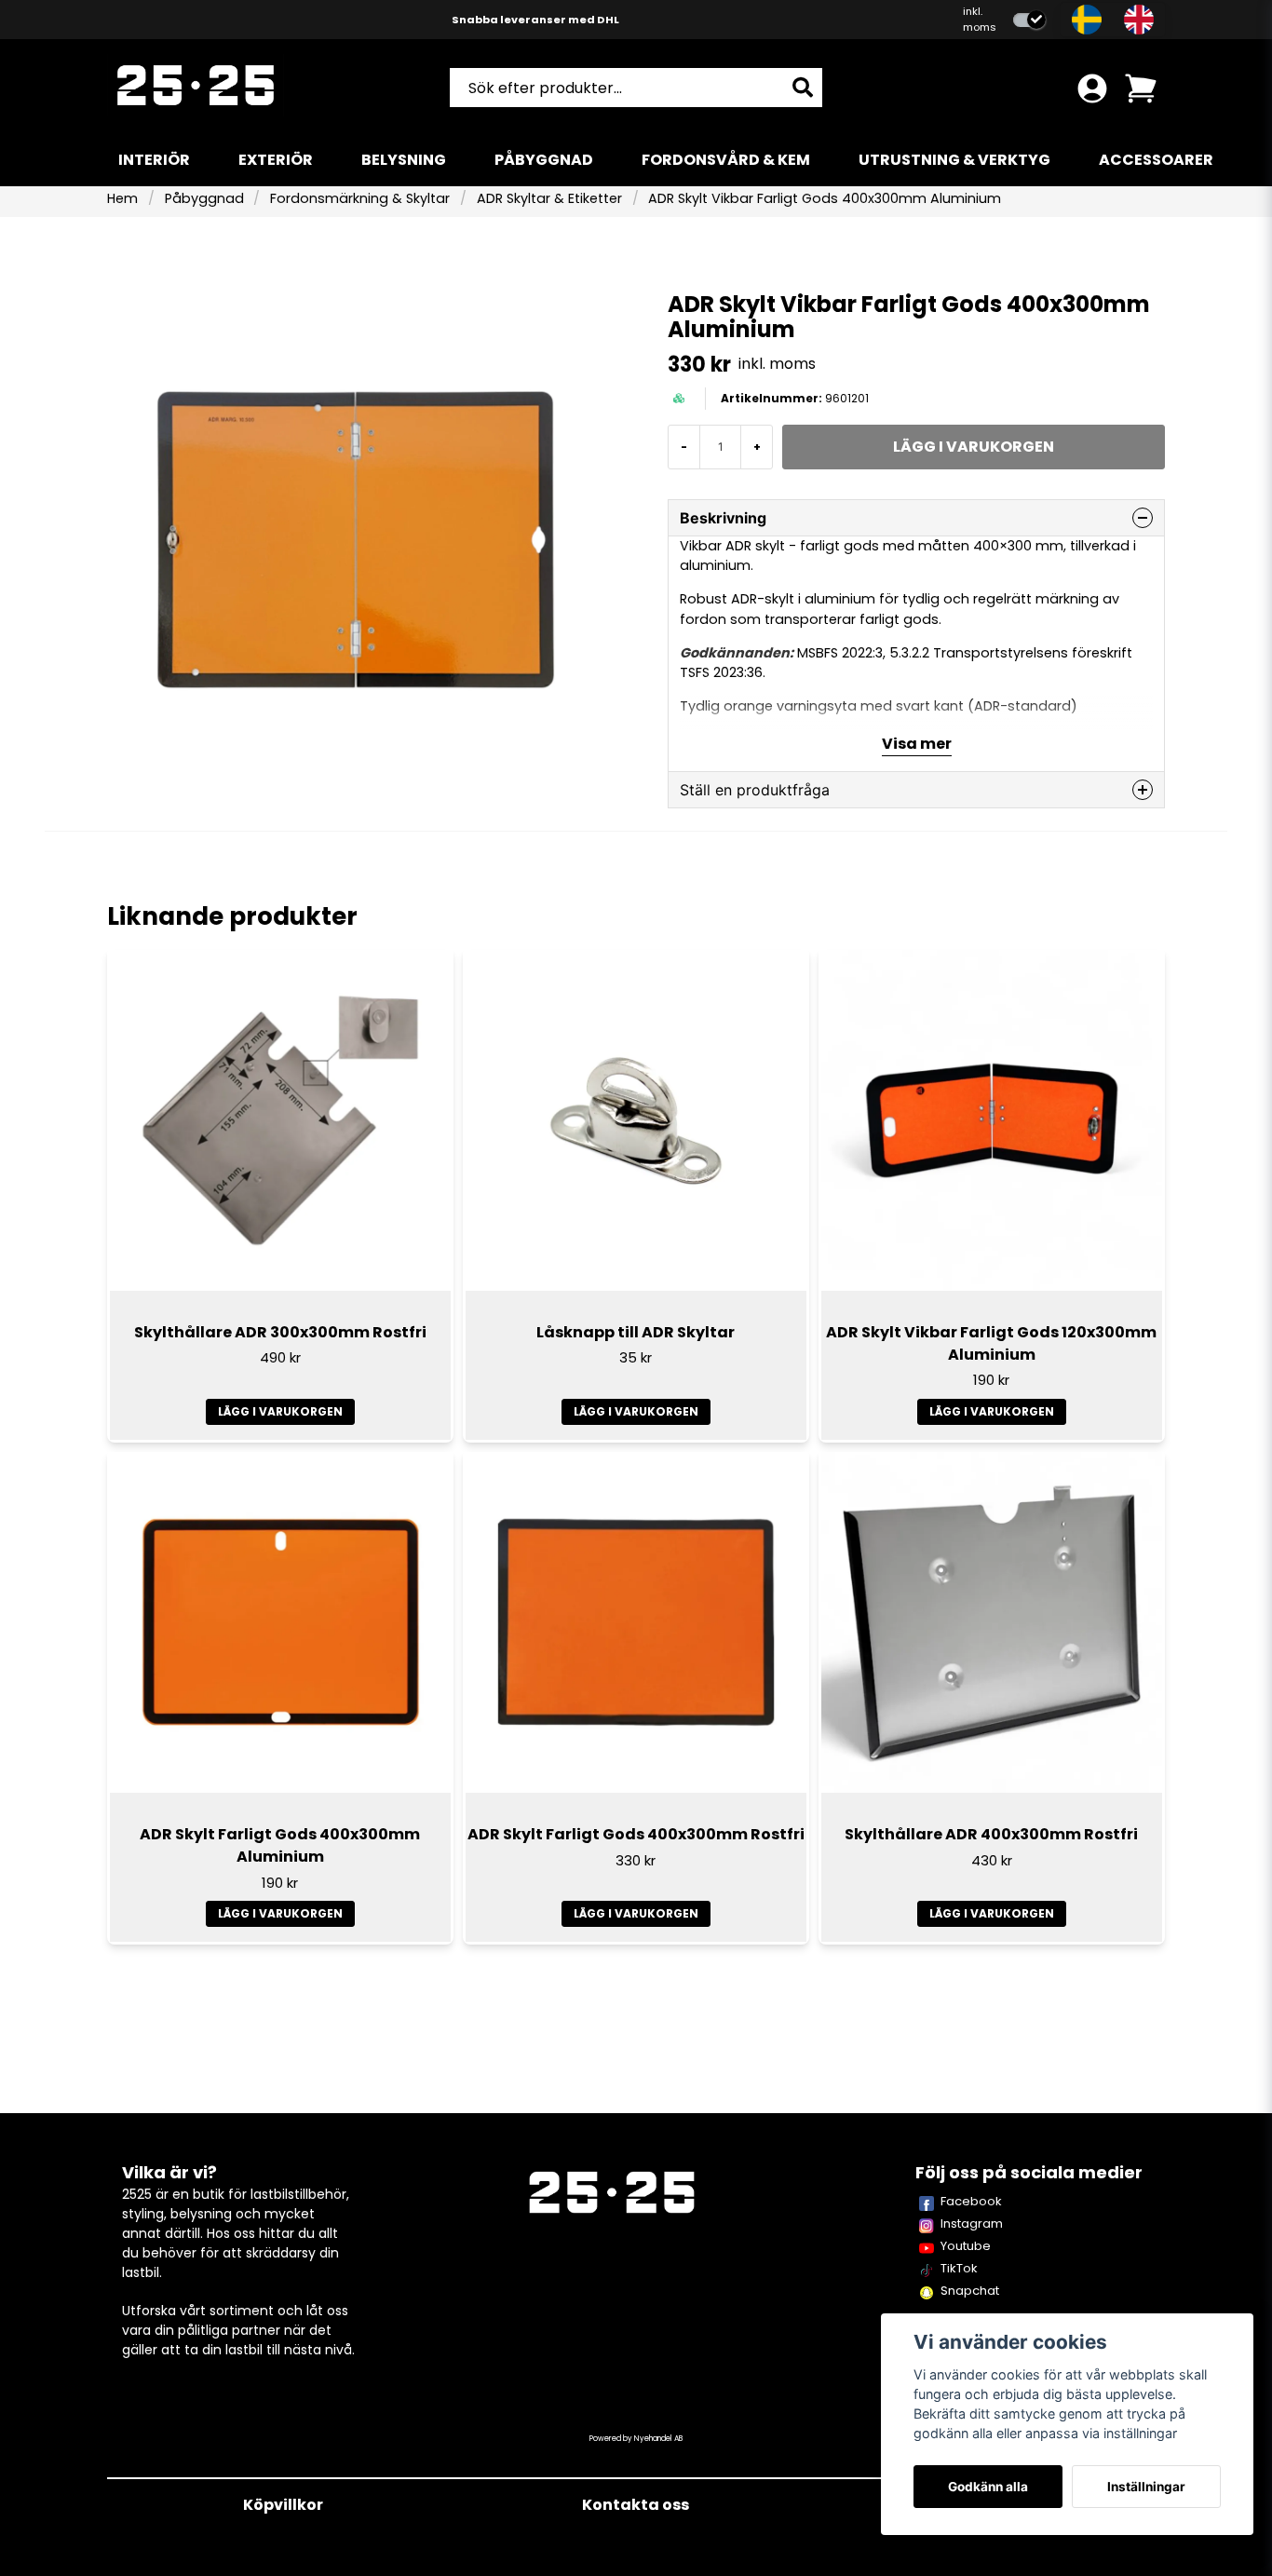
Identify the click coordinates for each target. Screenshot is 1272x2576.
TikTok (959, 2268)
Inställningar (1146, 2487)
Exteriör (276, 160)
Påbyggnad (544, 160)
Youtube (966, 2246)
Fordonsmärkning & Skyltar (360, 198)
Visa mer (917, 744)
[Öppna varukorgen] (1141, 88)
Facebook (971, 2201)
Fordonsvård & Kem (726, 160)
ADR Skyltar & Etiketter (549, 198)
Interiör (154, 160)
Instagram (972, 2223)
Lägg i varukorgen (280, 1411)
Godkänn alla (988, 2487)
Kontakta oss (636, 2505)
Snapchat (970, 2291)
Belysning (404, 160)
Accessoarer (1156, 160)
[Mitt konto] (1092, 88)
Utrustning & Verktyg (954, 160)
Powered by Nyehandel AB (636, 2439)
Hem (122, 198)
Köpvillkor (283, 2505)
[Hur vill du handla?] (1029, 20)
